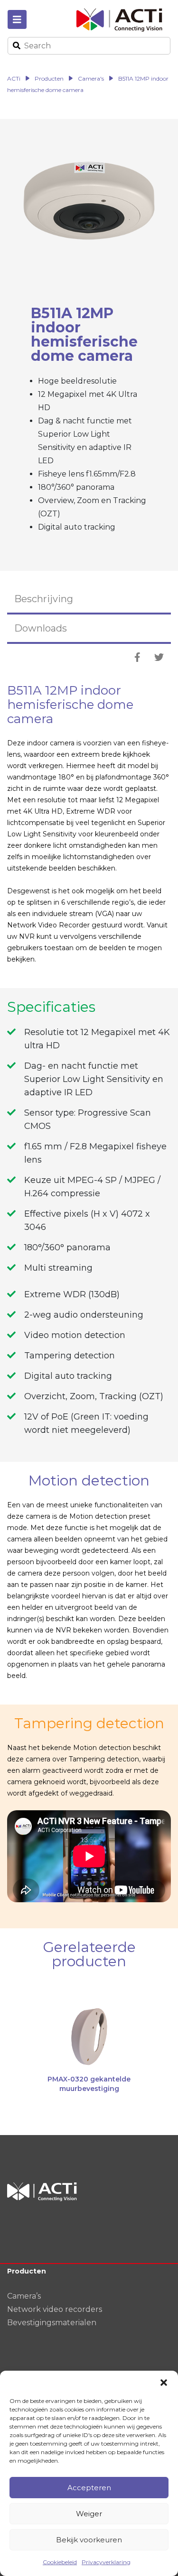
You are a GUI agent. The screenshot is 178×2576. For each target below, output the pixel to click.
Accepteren (89, 2488)
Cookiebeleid (60, 2562)
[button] (164, 2383)
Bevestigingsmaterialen (52, 2323)
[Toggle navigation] (17, 19)
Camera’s (24, 2296)
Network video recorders (55, 2309)
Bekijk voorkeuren (89, 2540)
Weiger (89, 2514)
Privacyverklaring (106, 2562)
